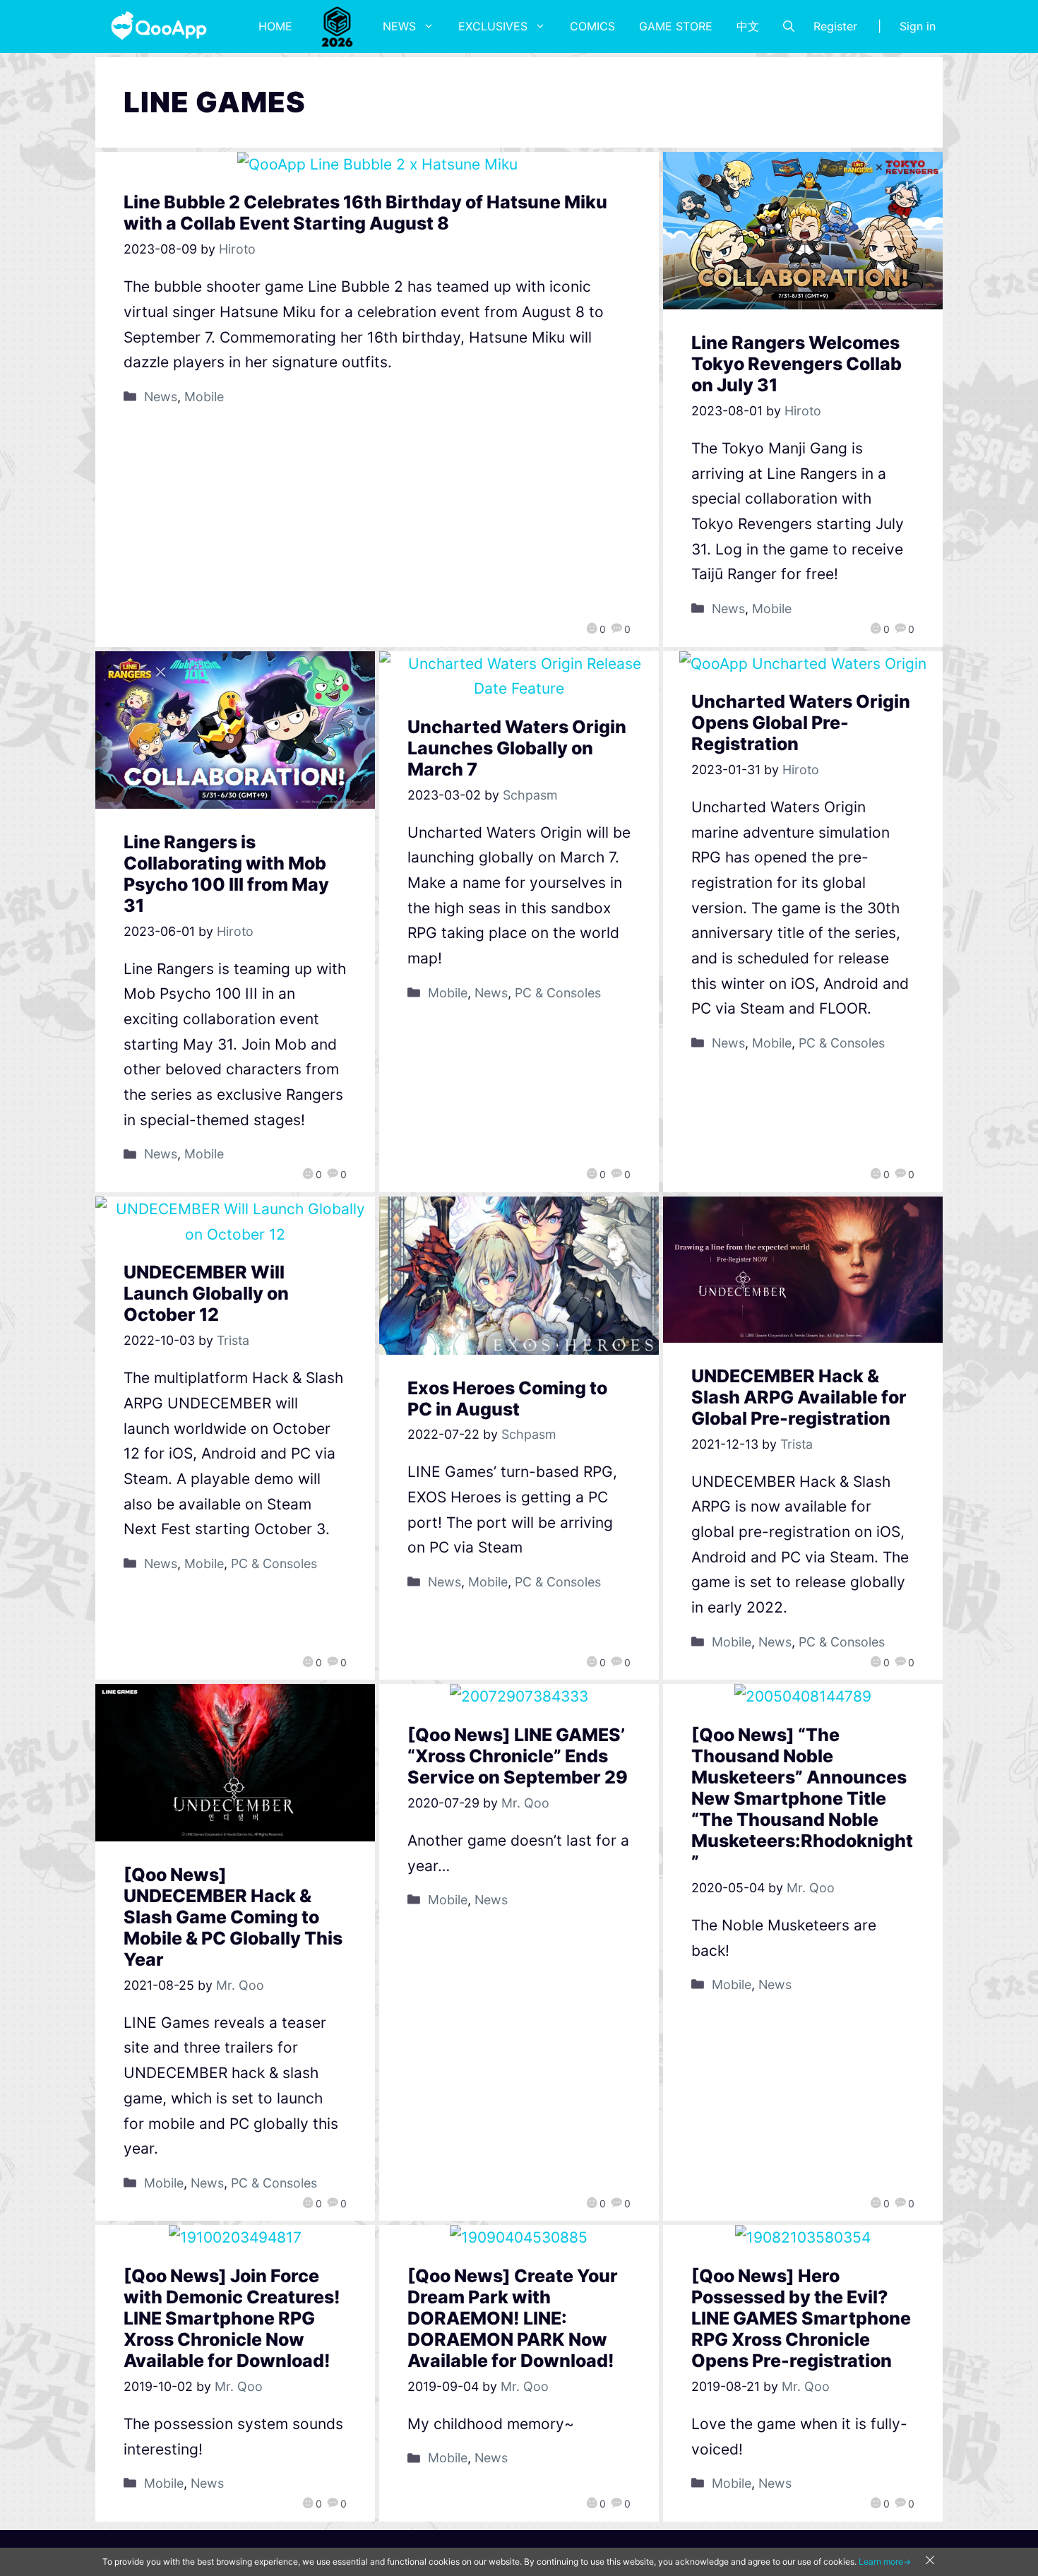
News (399, 26)
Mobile (204, 397)
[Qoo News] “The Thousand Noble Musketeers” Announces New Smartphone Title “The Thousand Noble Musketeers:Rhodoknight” (802, 1798)
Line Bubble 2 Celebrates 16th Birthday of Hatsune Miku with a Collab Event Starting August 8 (365, 213)
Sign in (918, 26)
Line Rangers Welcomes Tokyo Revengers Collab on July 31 (797, 364)
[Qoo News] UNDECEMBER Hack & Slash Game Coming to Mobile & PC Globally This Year (233, 1917)
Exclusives (493, 26)
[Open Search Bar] (789, 26)
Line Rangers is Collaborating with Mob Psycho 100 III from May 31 (226, 874)
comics (592, 26)
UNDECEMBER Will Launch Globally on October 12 (206, 1293)
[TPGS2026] (338, 26)
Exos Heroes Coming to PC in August (507, 1399)
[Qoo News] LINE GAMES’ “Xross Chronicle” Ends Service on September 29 (518, 1756)
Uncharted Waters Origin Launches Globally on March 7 (517, 748)
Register (835, 26)
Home (275, 26)
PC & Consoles (558, 993)
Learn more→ (885, 2562)
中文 (748, 26)
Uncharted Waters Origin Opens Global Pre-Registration (801, 723)
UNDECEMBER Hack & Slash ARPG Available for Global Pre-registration (799, 1397)
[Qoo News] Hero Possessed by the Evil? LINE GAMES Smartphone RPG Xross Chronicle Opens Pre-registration (801, 2318)
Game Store (676, 26)
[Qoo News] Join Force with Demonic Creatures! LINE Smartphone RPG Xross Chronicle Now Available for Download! (232, 2318)
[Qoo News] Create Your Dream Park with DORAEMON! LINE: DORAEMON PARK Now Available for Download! (513, 2318)
